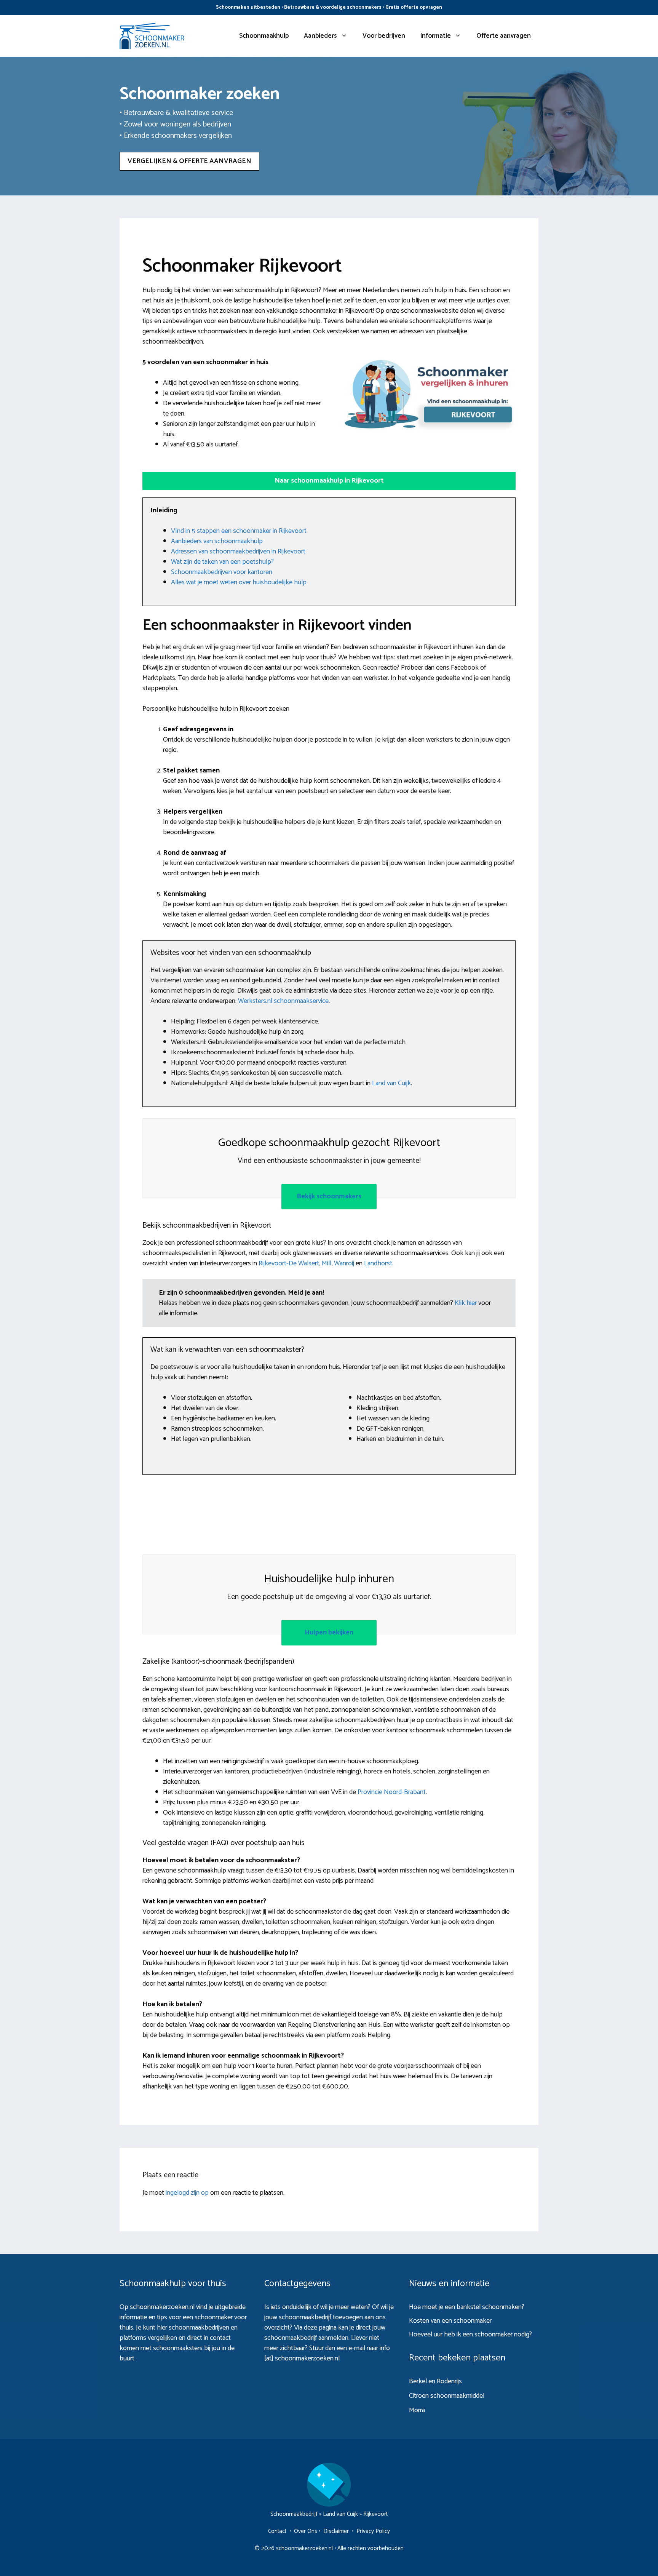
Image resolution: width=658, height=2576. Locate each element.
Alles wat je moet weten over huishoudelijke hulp (239, 582)
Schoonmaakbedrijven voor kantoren (222, 572)
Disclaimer (336, 2531)
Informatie (436, 36)
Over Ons (306, 2531)
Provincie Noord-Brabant (392, 1792)
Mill (327, 1263)
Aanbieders (320, 36)
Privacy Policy (373, 2531)
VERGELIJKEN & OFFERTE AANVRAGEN (189, 161)
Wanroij (344, 1263)
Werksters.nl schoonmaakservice (283, 1001)
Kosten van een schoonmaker (450, 2321)
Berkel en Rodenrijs (435, 2381)
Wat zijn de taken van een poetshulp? (222, 562)
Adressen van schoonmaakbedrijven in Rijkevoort (238, 552)
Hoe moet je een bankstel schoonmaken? (467, 2307)
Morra (417, 2410)
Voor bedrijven (384, 36)
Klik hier (466, 1303)
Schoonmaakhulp (264, 36)
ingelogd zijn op (187, 2193)
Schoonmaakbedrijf (294, 2514)
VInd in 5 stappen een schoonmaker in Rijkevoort (239, 531)
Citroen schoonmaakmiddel (447, 2396)
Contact (277, 2531)
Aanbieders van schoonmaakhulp (217, 541)
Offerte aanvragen (504, 36)
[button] (329, 481)
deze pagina (320, 2328)
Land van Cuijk (391, 1083)
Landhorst (378, 1263)
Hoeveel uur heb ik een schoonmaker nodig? (470, 2335)
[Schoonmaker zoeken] (152, 36)
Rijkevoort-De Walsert (289, 1263)
